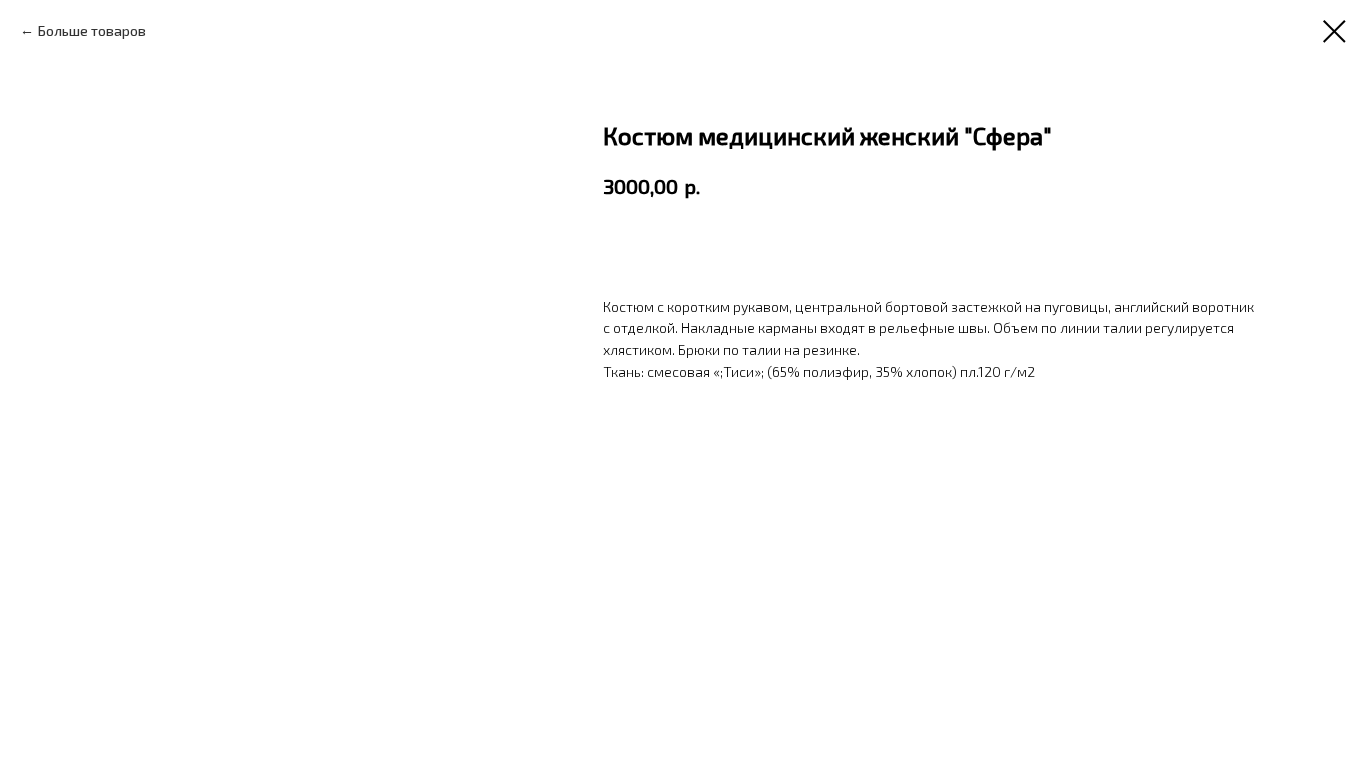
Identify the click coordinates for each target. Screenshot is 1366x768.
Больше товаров (92, 30)
